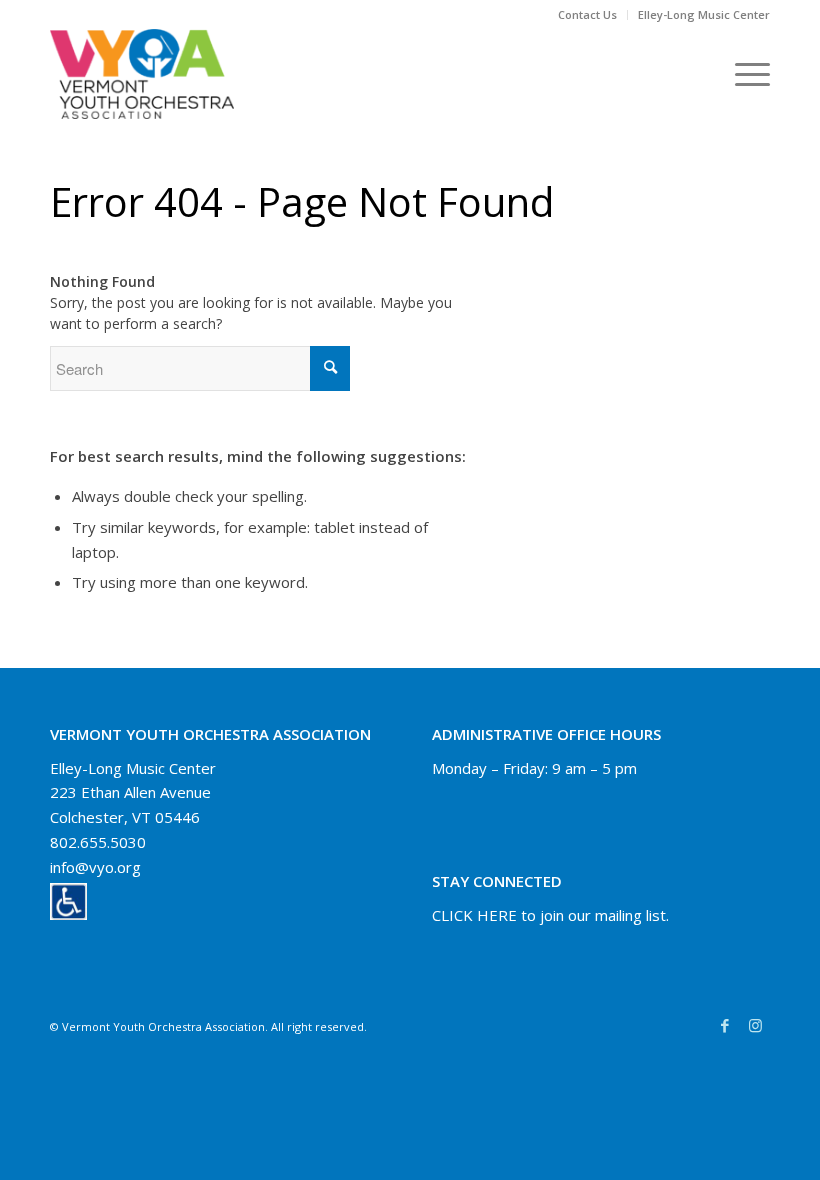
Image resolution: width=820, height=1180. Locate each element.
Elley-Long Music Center (704, 14)
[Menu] (742, 74)
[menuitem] (588, 15)
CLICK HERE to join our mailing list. (550, 915)
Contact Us (587, 14)
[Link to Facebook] (725, 1025)
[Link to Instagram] (755, 1025)
